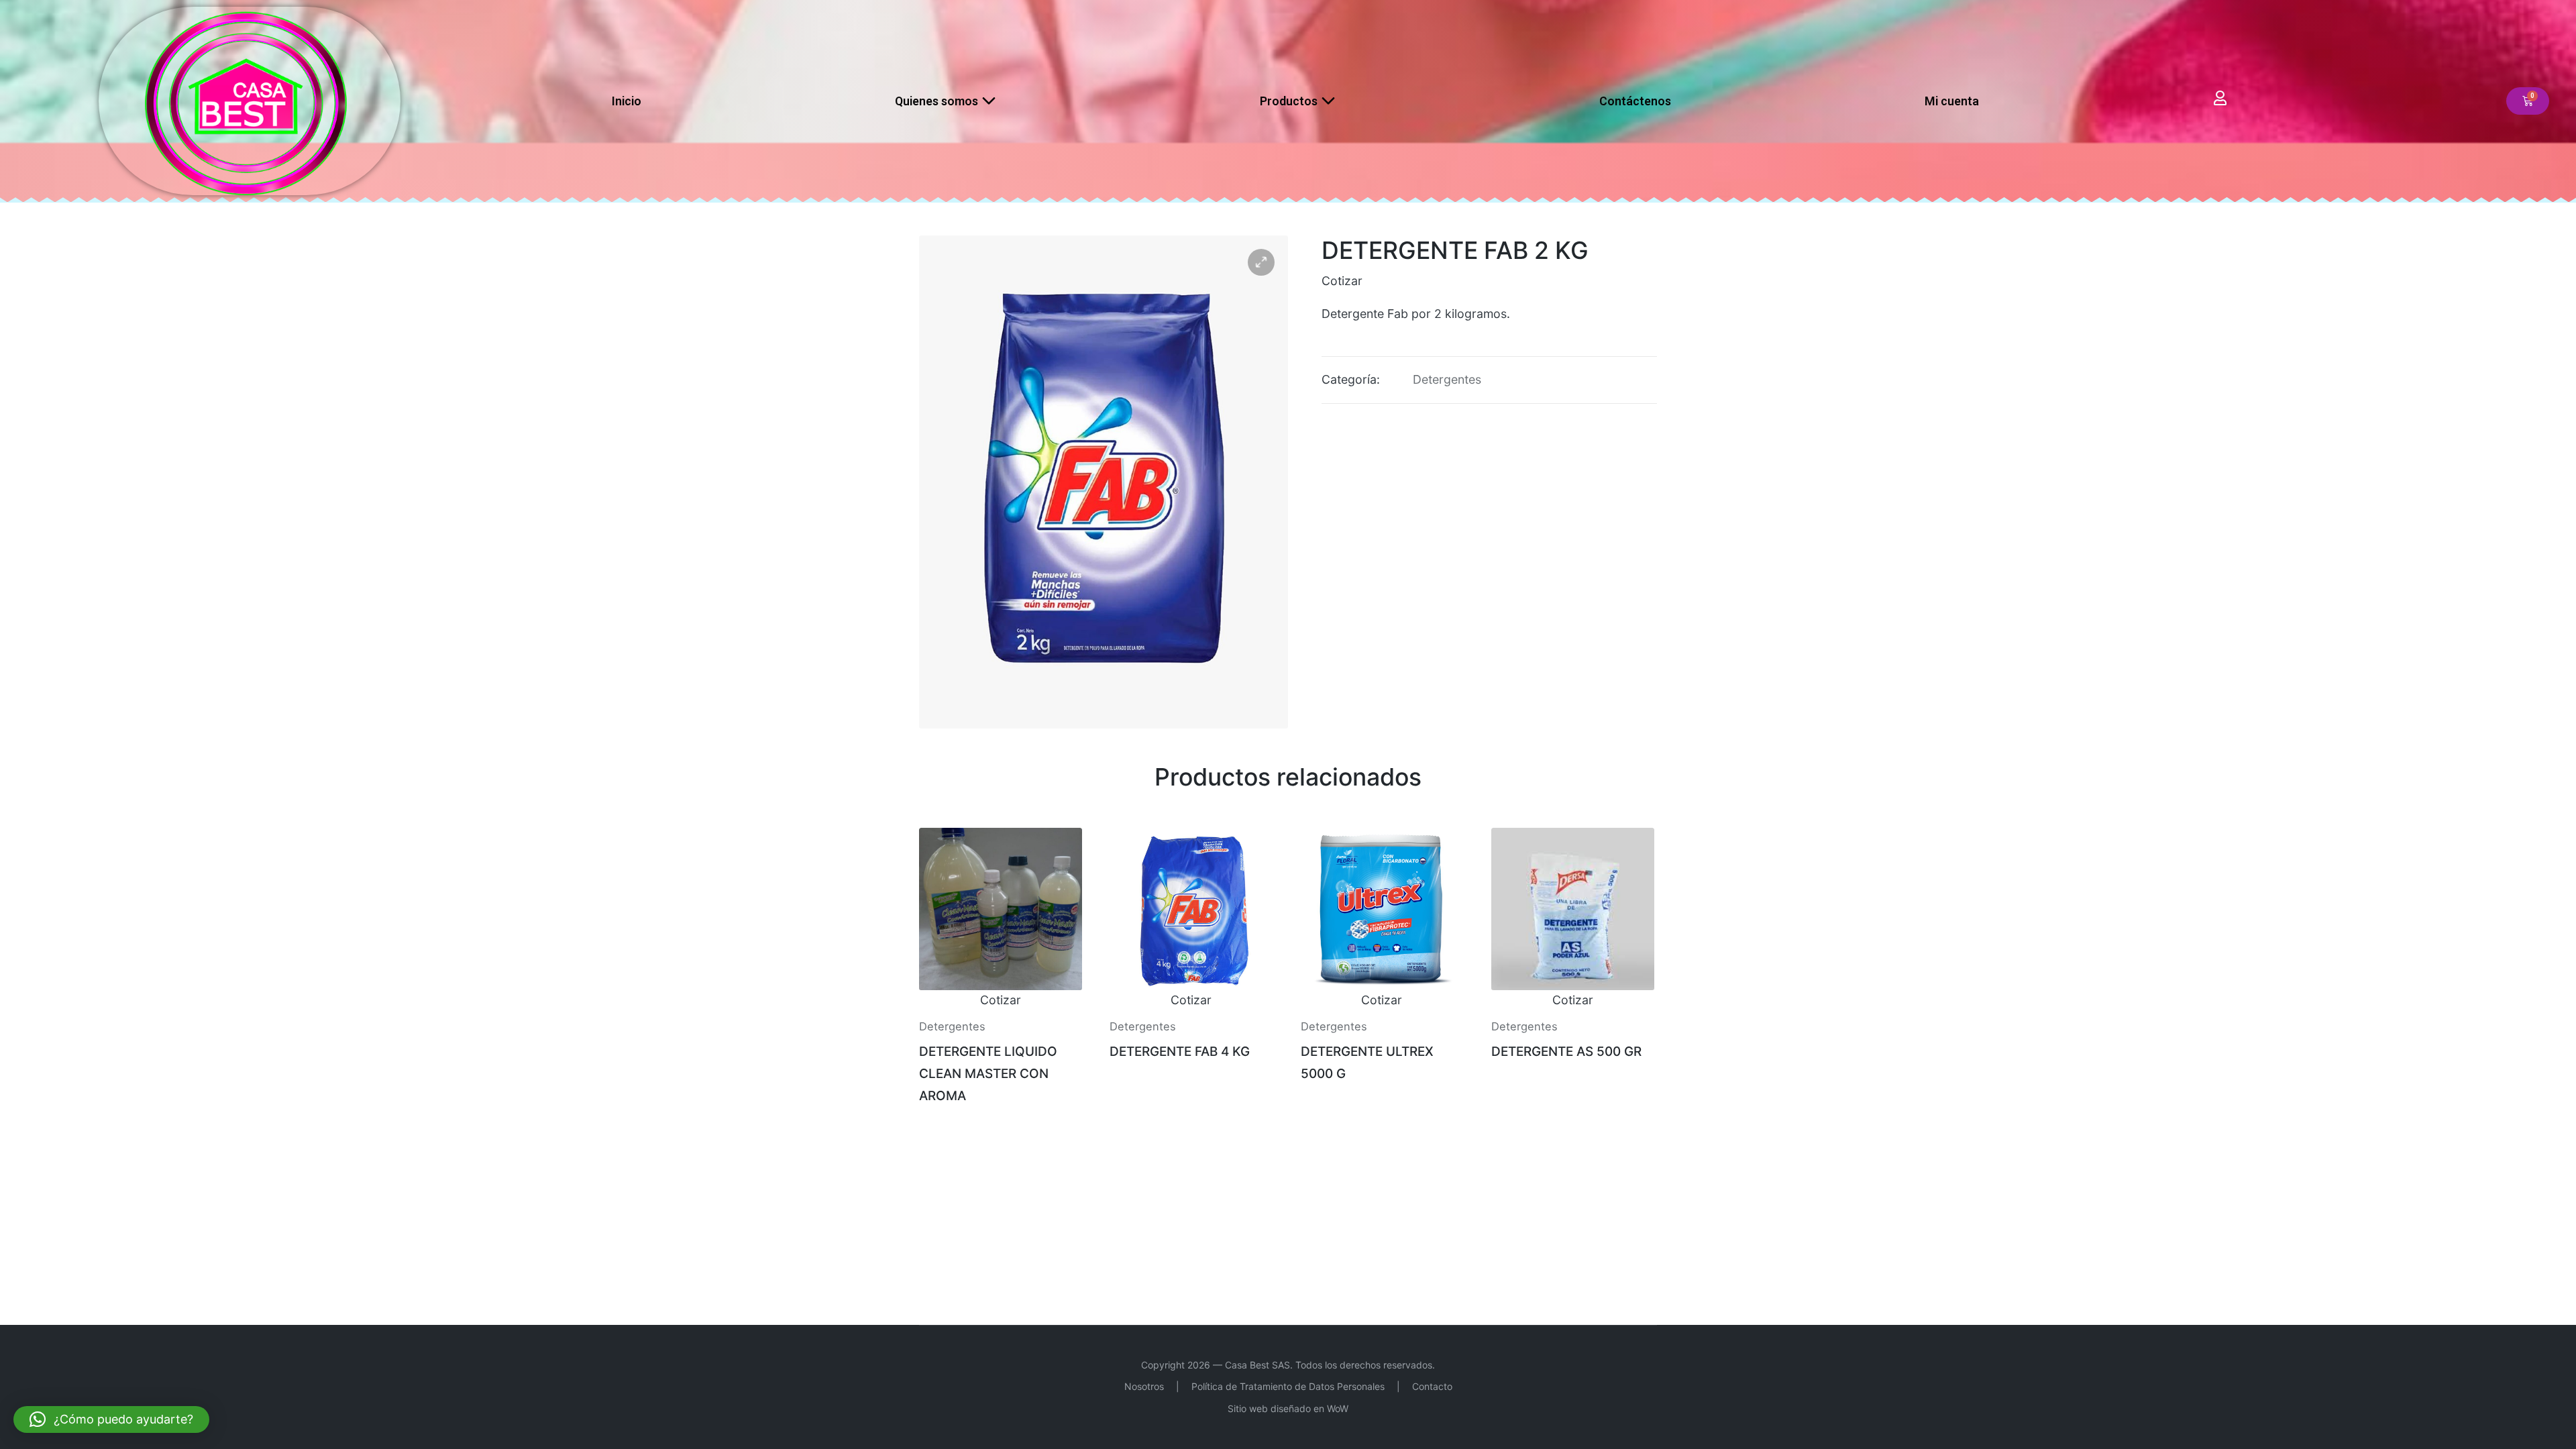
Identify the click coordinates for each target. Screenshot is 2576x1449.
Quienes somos (936, 101)
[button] (1261, 262)
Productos (1289, 101)
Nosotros (1144, 1386)
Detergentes (1447, 379)
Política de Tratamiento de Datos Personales (1288, 1386)
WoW (1338, 1408)
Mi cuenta (1952, 101)
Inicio (627, 101)
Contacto (1432, 1386)
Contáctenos (1635, 101)
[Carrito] (2528, 101)
